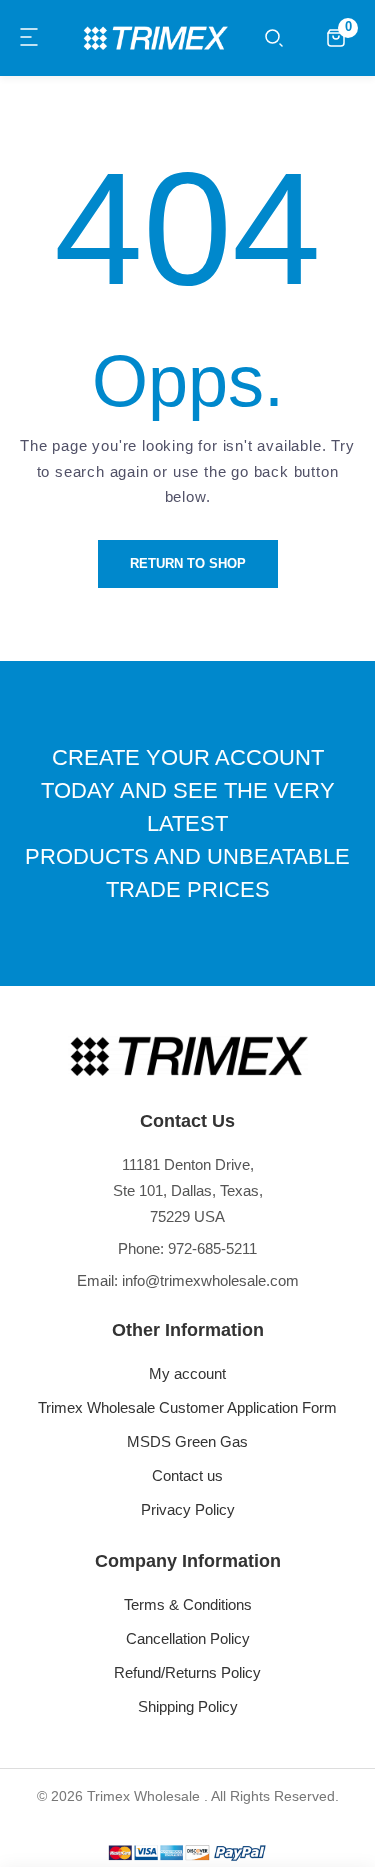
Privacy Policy (188, 1509)
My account (187, 1373)
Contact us (187, 1475)
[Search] (274, 38)
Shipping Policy (188, 1706)
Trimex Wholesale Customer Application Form (187, 1407)
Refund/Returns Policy (187, 1672)
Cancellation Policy (188, 1638)
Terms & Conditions (188, 1604)
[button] (30, 38)
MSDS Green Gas (187, 1441)
